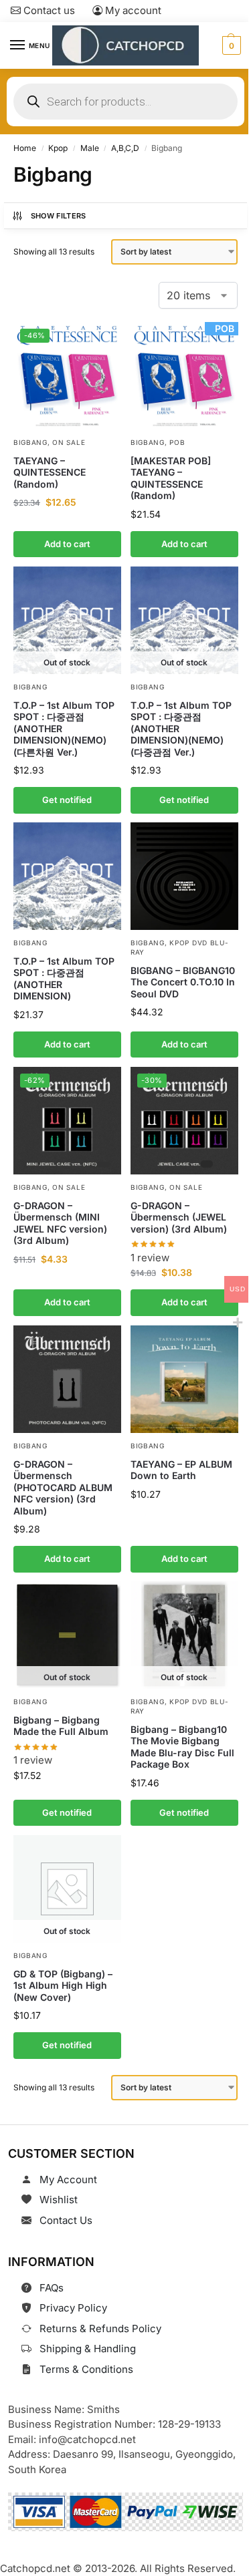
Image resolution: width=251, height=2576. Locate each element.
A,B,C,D (125, 148)
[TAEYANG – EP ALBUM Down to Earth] (184, 1379)
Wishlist (59, 2200)
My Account (68, 2180)
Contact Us (66, 2220)
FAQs (52, 2288)
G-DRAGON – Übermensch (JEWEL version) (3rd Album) (179, 1217)
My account (132, 10)
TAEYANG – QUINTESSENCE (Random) (50, 472)
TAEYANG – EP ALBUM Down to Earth (181, 1469)
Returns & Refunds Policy (100, 2328)
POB (177, 442)
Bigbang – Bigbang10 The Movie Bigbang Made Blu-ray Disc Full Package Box (182, 1747)
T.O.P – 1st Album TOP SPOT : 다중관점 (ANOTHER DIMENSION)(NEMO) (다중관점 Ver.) (181, 728)
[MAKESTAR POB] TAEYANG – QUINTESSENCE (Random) (171, 478)
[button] (230, 45)
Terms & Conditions (86, 2369)
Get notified (67, 800)
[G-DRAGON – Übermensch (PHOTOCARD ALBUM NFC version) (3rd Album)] (67, 1379)
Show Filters (59, 216)
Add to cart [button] (67, 543)
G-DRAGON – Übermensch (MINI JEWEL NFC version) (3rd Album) (60, 1223)
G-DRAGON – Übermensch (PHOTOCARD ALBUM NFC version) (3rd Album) (63, 1487)
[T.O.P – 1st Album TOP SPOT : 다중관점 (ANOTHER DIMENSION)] (67, 876)
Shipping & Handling (88, 2349)
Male (90, 148)
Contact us (48, 10)
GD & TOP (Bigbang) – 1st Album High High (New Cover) (63, 1985)
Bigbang (30, 442)
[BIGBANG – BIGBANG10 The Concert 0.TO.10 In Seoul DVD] (184, 876)
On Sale (69, 442)
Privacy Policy (73, 2308)
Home (25, 148)
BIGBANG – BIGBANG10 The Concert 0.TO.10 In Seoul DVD (183, 982)
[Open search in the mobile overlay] (125, 102)
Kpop (58, 148)
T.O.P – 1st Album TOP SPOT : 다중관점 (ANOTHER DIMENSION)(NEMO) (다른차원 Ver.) (64, 728)
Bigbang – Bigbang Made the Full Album (61, 1726)
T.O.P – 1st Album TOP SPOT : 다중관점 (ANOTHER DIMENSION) (64, 979)
